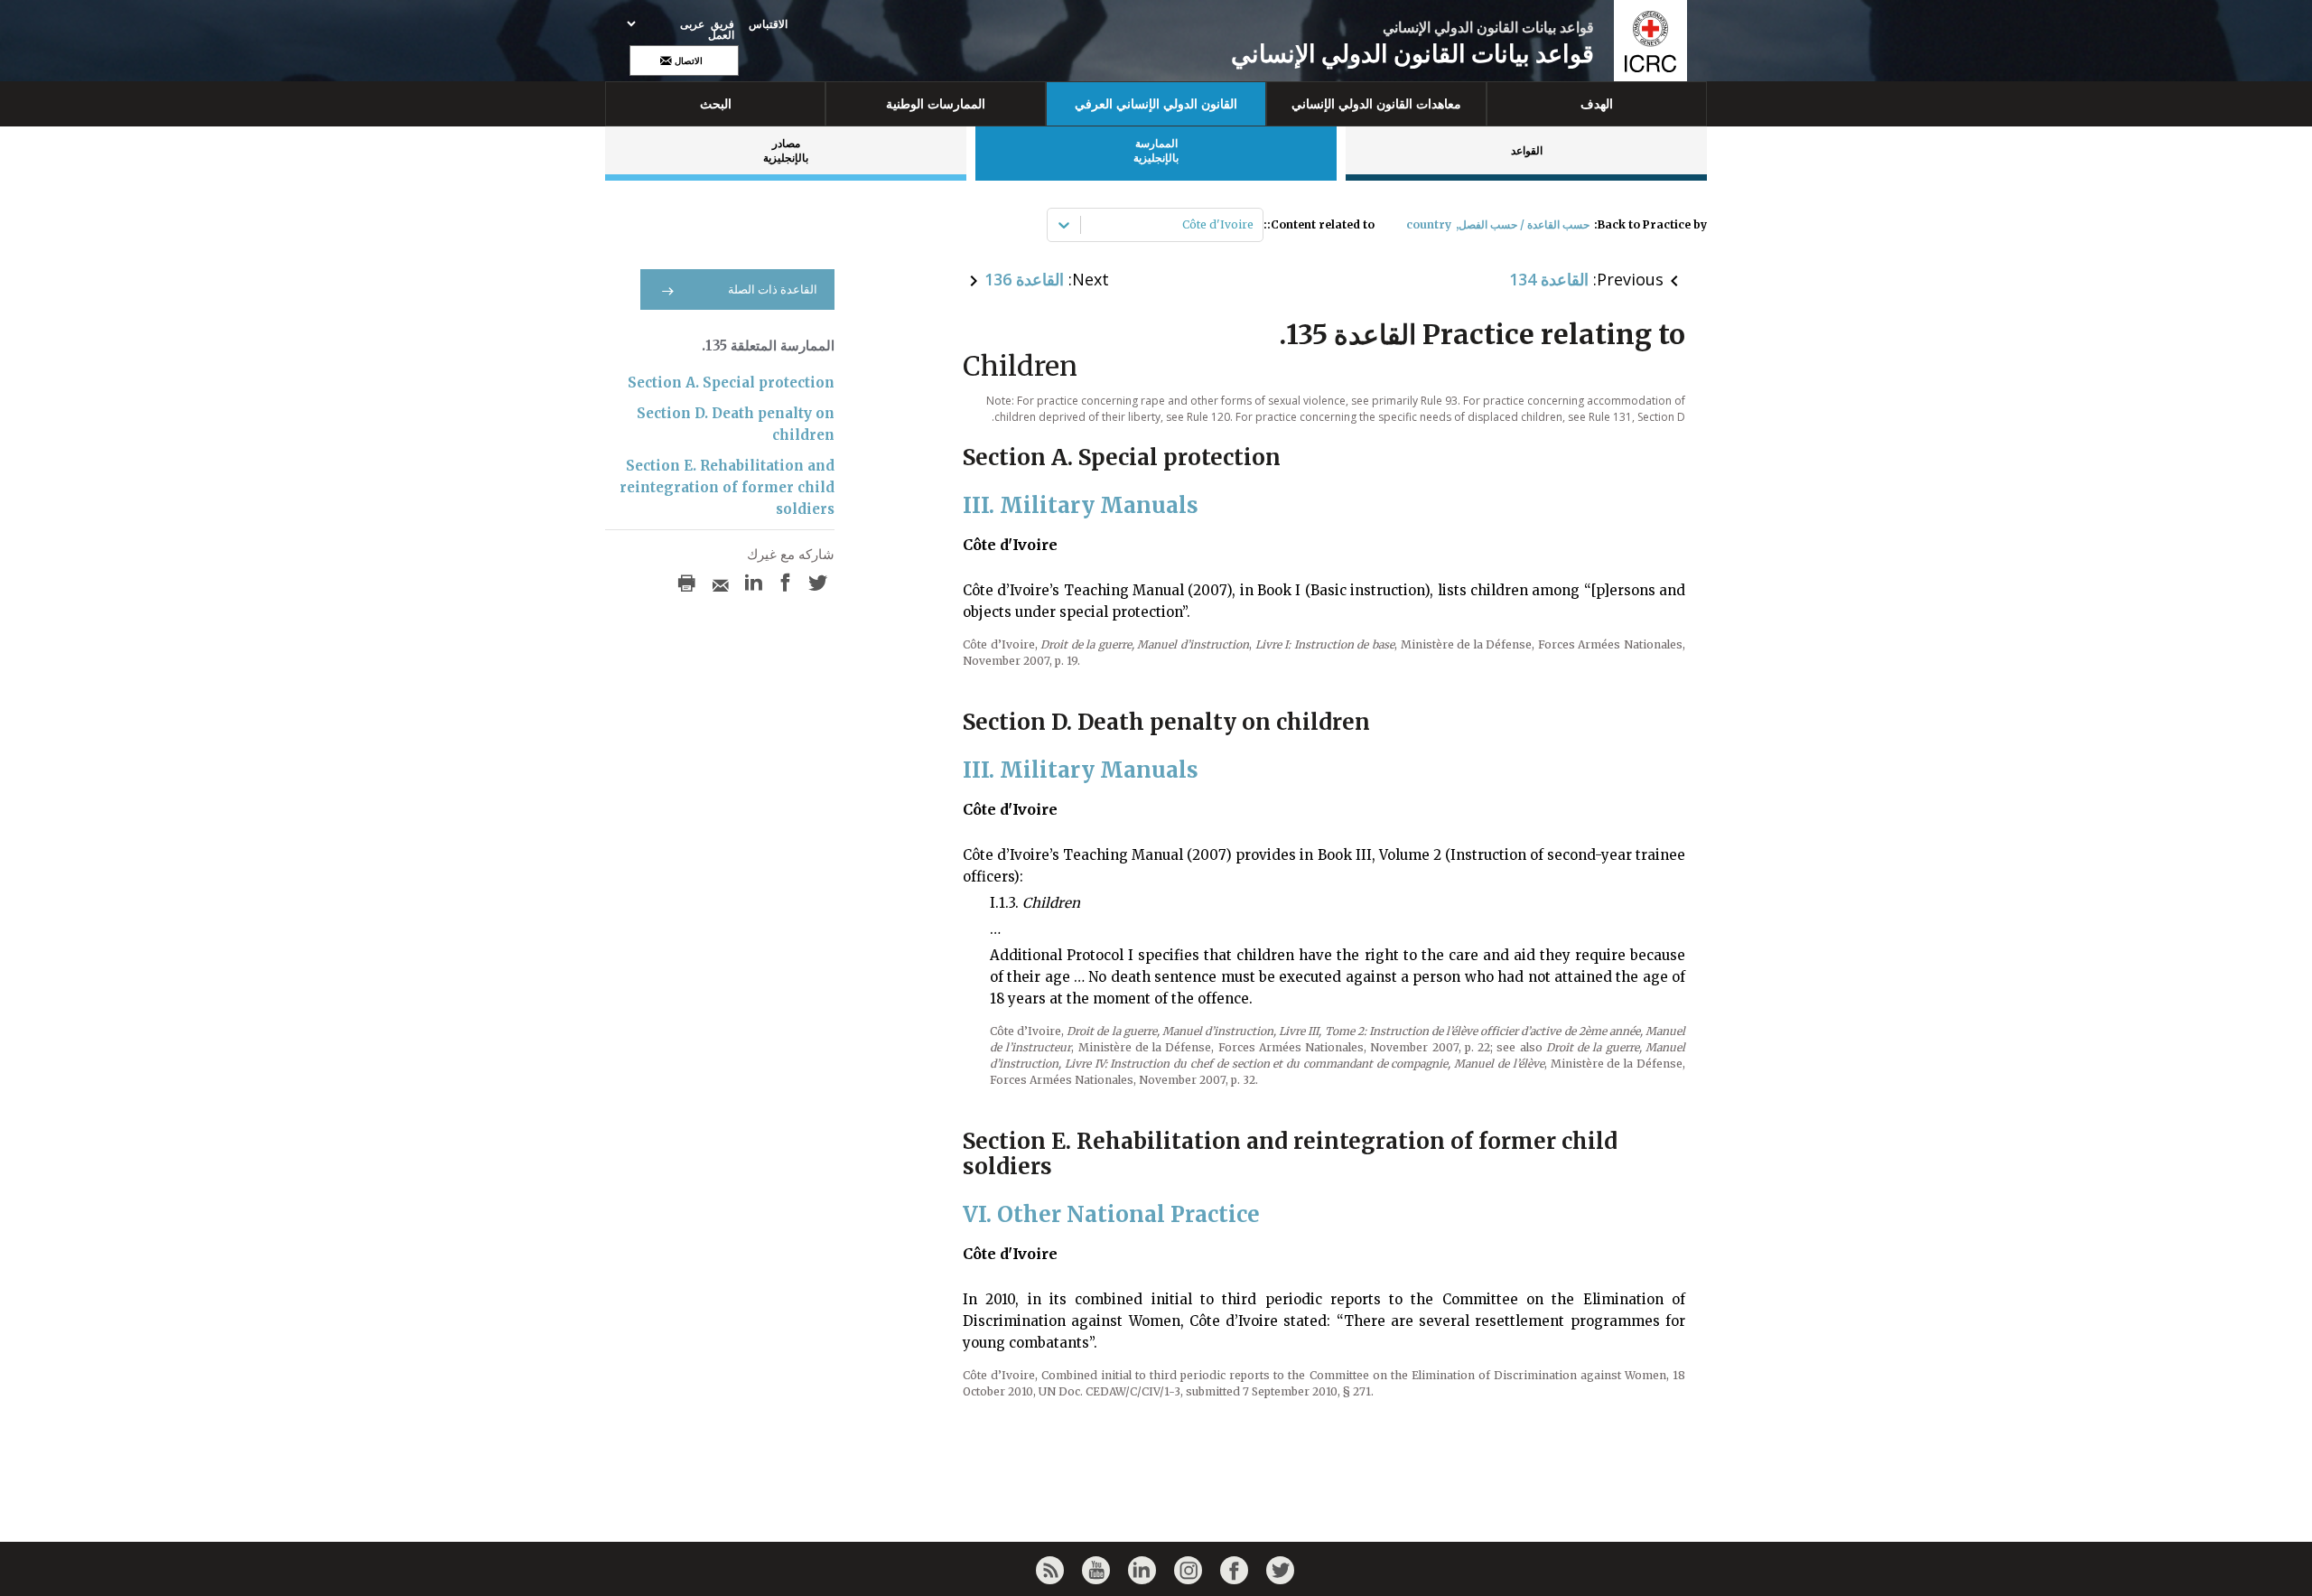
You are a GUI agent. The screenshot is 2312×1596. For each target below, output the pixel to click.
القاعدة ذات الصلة (773, 289)
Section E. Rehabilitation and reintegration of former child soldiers (727, 487)
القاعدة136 (1024, 279)
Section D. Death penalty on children (736, 424)
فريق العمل (721, 30)
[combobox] (1252, 225)
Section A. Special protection (731, 383)
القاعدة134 (1549, 279)
